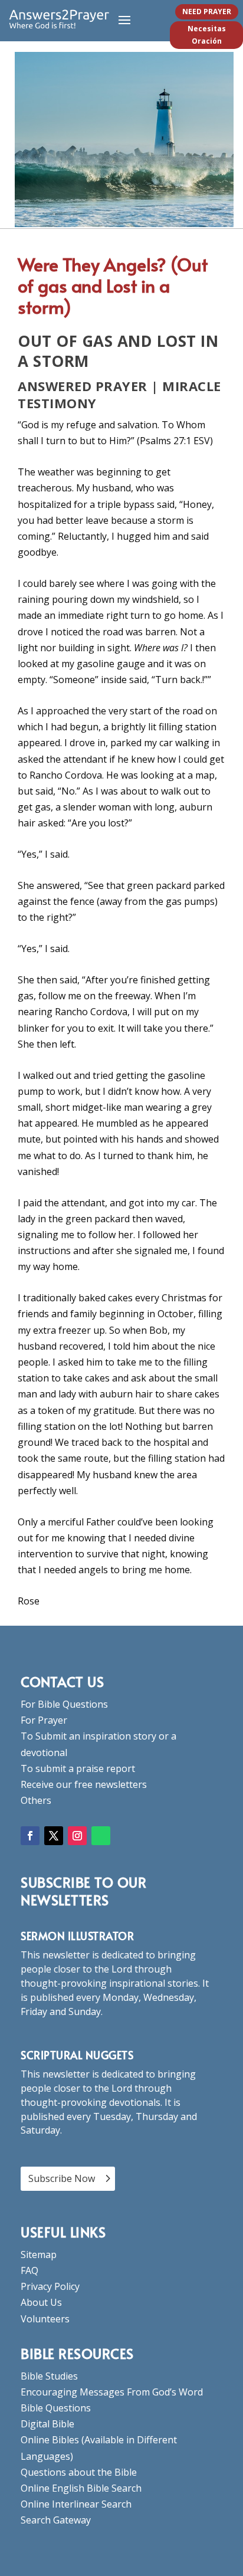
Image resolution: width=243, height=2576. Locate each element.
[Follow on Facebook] (30, 1836)
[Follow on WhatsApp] (101, 1836)
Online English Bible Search (81, 2488)
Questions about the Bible (79, 2472)
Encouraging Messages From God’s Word (112, 2392)
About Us (41, 2302)
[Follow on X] (54, 1836)
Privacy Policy (50, 2286)
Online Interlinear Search (76, 2504)
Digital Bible (47, 2424)
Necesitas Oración (207, 35)
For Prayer (44, 1720)
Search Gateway (56, 2520)
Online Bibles (50, 2440)
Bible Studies (49, 2376)
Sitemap (39, 2255)
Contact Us (62, 1681)
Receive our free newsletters (84, 1784)
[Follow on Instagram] (77, 1836)
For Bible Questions (64, 1704)
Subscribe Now (62, 2178)
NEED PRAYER (207, 12)
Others (36, 1800)
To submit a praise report (78, 1768)
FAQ (29, 2270)
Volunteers (45, 2319)
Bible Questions (56, 2408)
